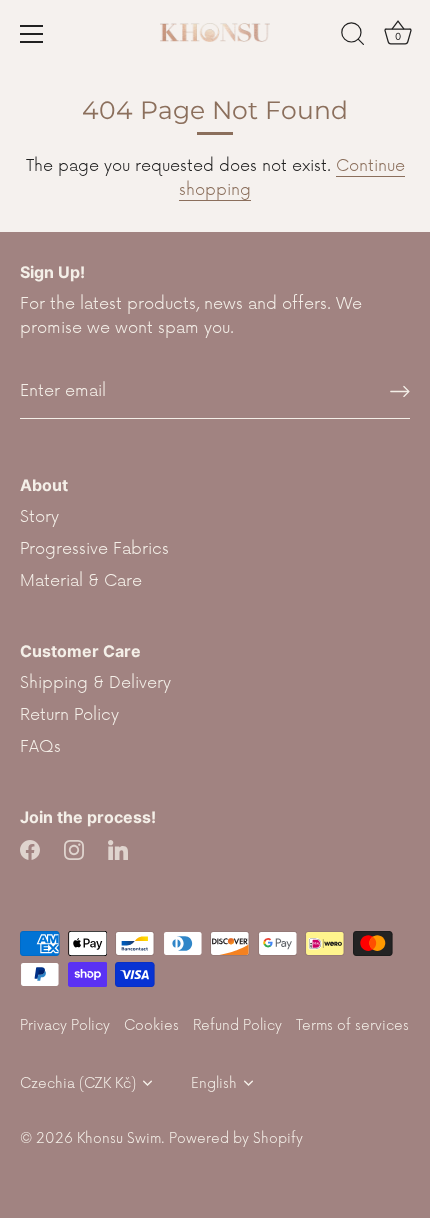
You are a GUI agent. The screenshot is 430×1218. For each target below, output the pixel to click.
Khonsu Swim (119, 1138)
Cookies (151, 1025)
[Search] (353, 37)
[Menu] (32, 34)
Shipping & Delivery (95, 683)
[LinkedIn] (118, 849)
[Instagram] (74, 849)
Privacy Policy (65, 1025)
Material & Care (81, 581)
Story (39, 517)
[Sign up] (400, 391)
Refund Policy (237, 1025)
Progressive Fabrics (94, 549)
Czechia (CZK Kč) (78, 1083)
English (214, 1083)
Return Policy (69, 715)
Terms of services (352, 1025)
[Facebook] (30, 849)
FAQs (40, 747)
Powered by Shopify (236, 1138)
